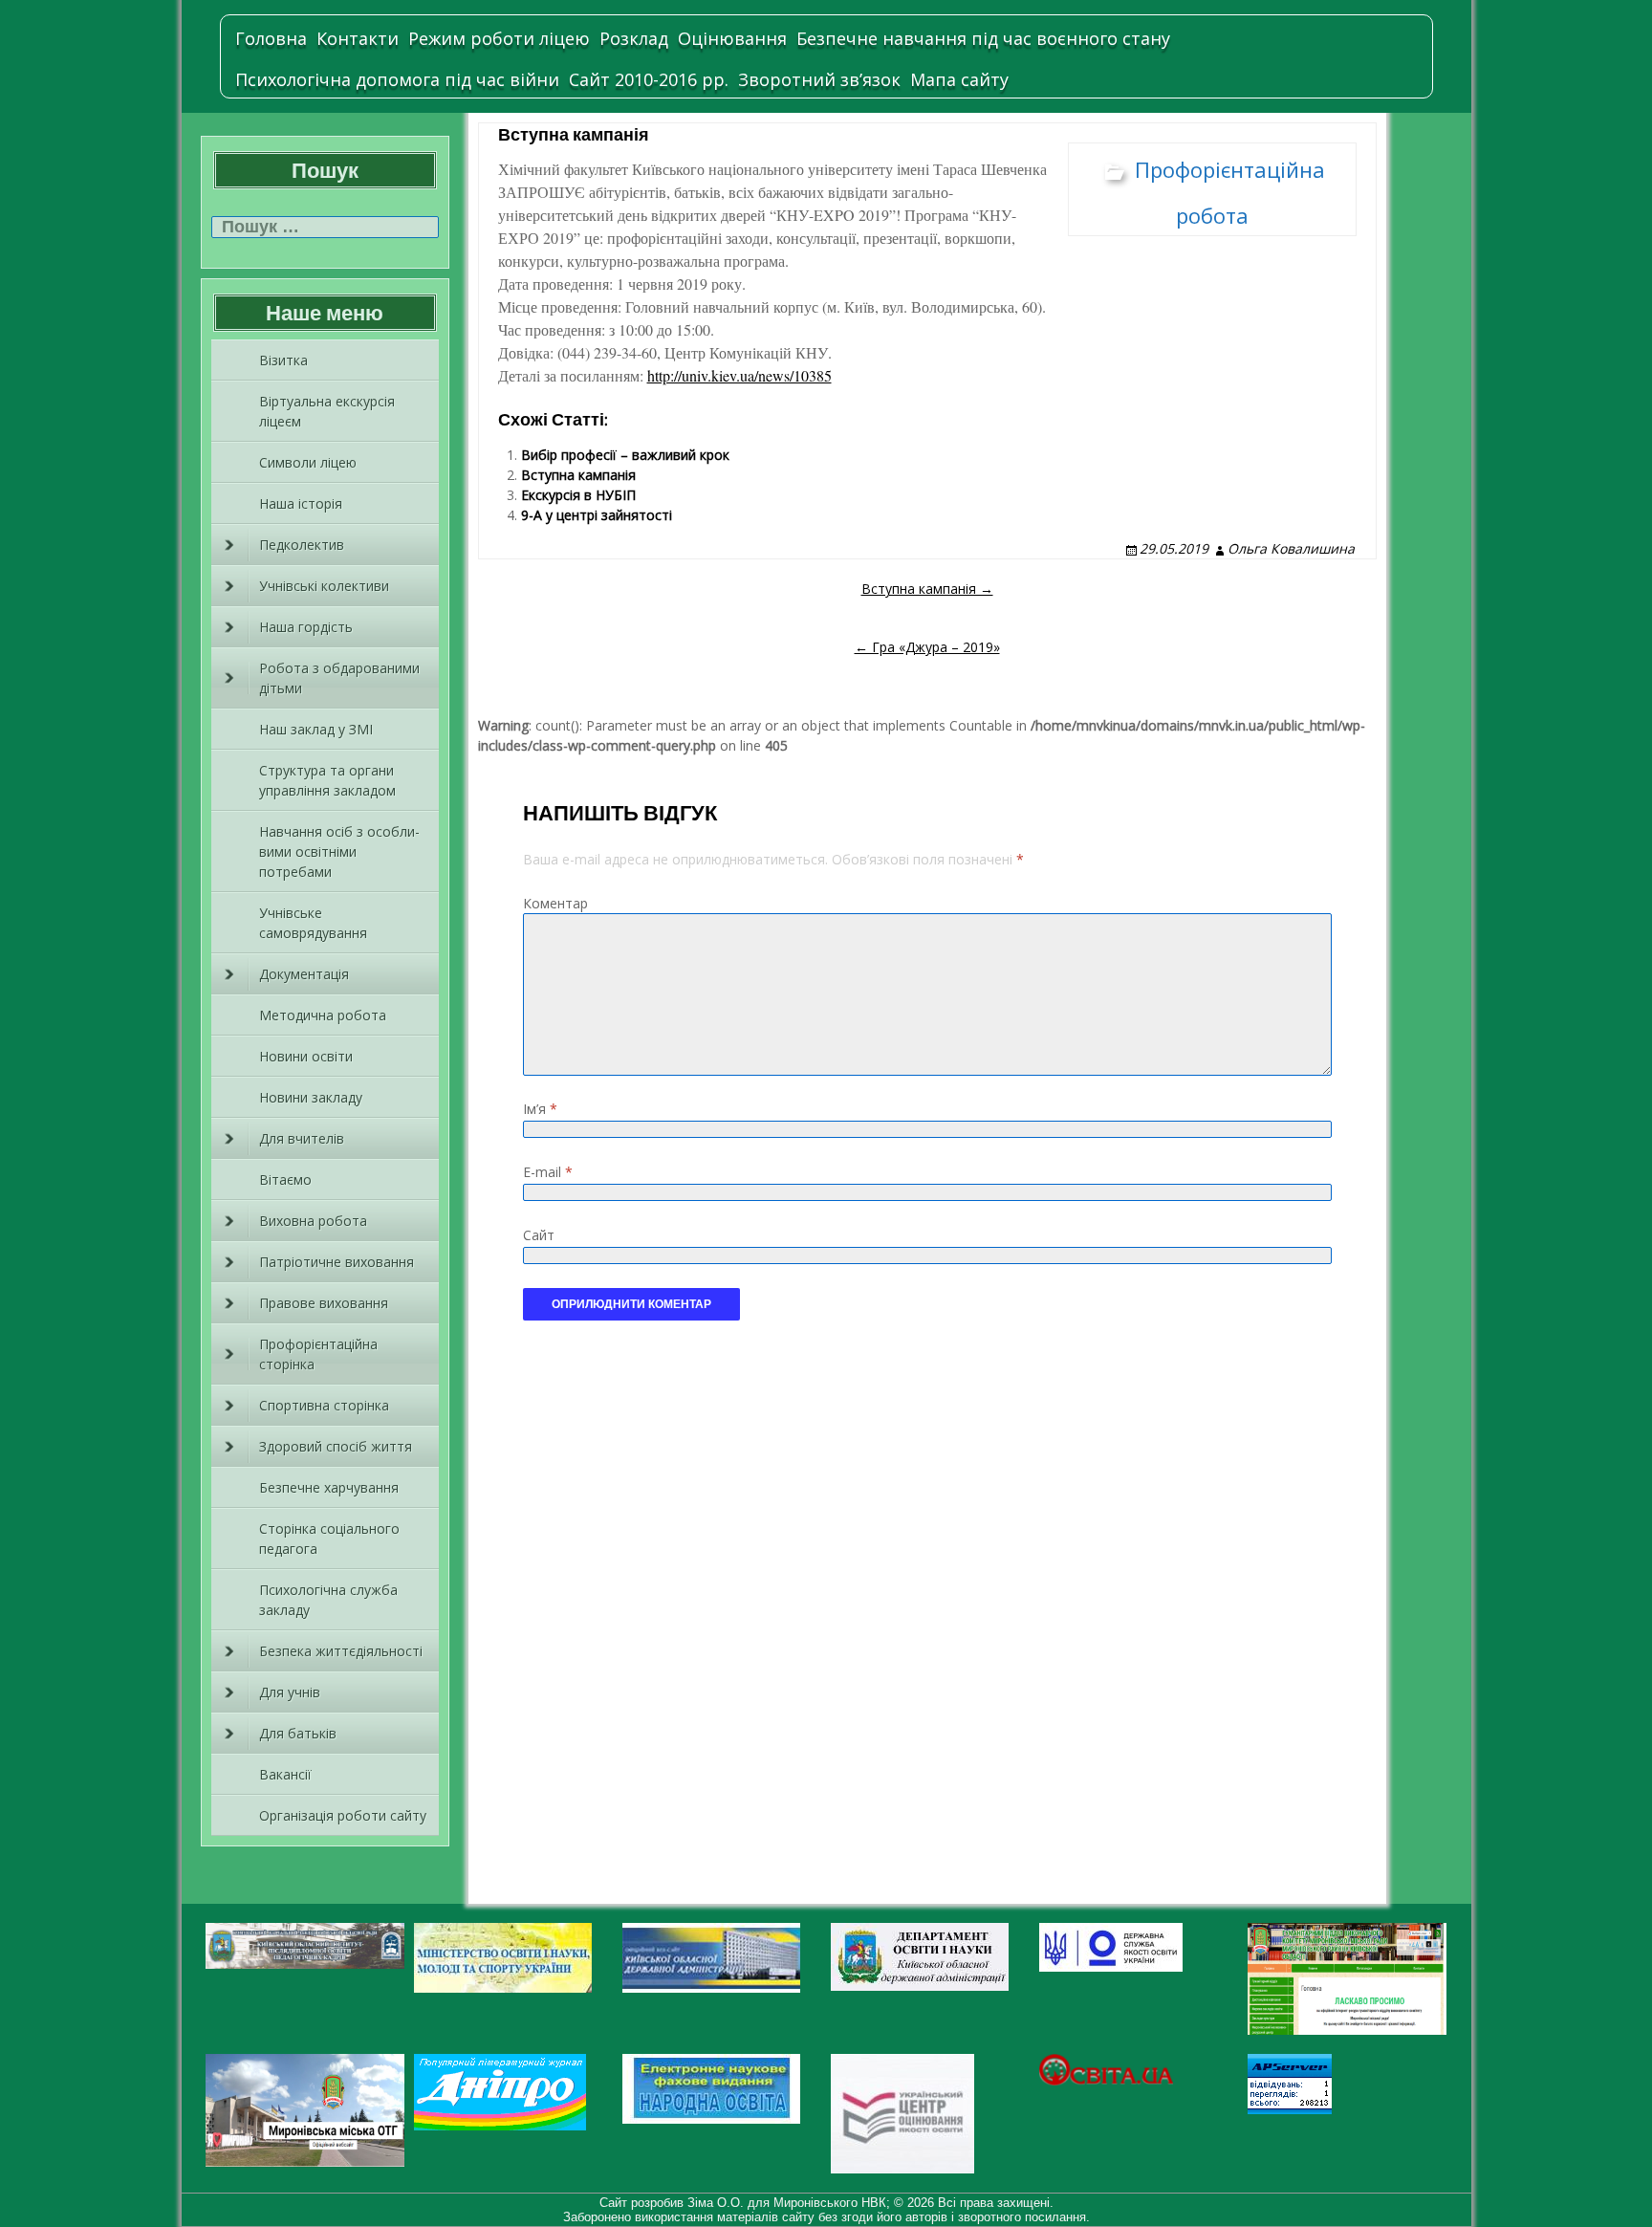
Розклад (634, 38)
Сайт (539, 1235)
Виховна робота (313, 1221)
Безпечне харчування (329, 1487)
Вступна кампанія (578, 475)
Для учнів (290, 1692)
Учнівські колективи (324, 586)
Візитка (283, 360)
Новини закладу (311, 1097)
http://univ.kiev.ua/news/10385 (739, 375)
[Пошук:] (325, 227)
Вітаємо (285, 1179)
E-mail (548, 1172)
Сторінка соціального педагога (329, 1539)
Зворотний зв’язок (819, 79)
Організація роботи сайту (343, 1815)
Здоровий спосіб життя (336, 1446)
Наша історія (301, 503)
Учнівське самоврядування (313, 923)
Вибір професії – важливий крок (625, 455)
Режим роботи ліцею (499, 38)
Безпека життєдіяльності (341, 1651)
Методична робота (323, 1015)
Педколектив (302, 545)
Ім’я (540, 1109)
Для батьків (298, 1733)
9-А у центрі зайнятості (597, 515)
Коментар (555, 903)
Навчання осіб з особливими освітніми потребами (339, 851)
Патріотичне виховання (337, 1262)
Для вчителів (302, 1138)
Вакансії (285, 1774)
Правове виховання (324, 1303)
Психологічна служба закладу (328, 1600)
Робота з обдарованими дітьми (339, 678)
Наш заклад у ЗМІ (316, 729)
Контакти (358, 38)
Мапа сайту (959, 79)
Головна (271, 38)
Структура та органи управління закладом (327, 780)
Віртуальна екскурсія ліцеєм (327, 411)
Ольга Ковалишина (1291, 548)
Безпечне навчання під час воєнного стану (983, 38)
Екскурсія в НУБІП (578, 495)
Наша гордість (306, 627)
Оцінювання (732, 38)
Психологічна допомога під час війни (397, 79)
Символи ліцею (308, 462)
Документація (304, 974)
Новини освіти (306, 1056)
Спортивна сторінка (324, 1405)
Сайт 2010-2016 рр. (649, 79)
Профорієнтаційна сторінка (318, 1354)
